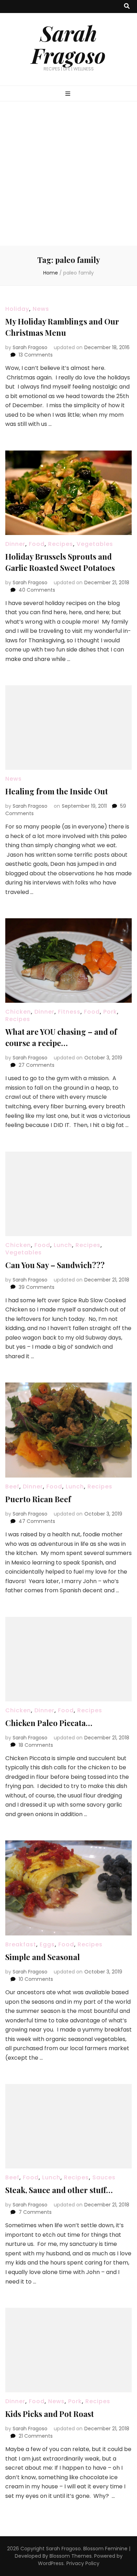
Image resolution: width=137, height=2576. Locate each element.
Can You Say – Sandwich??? (55, 1265)
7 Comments (35, 2212)
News (41, 309)
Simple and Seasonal (43, 1957)
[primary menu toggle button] (69, 94)
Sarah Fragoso (68, 44)
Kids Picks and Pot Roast (50, 2414)
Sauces (104, 2177)
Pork (110, 1012)
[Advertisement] (68, 174)
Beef (12, 1487)
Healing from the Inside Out (57, 791)
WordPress (51, 2563)
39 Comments (37, 1287)
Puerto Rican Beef (38, 1499)
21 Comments (36, 2436)
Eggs (47, 1944)
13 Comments (36, 355)
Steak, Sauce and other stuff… (59, 2190)
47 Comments (37, 1521)
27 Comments (37, 1065)
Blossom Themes (71, 2556)
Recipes (61, 544)
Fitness (69, 1012)
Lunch (63, 1245)
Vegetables (95, 544)
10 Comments (36, 1979)
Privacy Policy (83, 2563)
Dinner (15, 544)
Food (37, 544)
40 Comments (37, 590)
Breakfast (21, 1944)
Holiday (17, 309)
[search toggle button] (127, 7)
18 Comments (36, 1745)
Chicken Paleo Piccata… (49, 1723)
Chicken (18, 1012)
